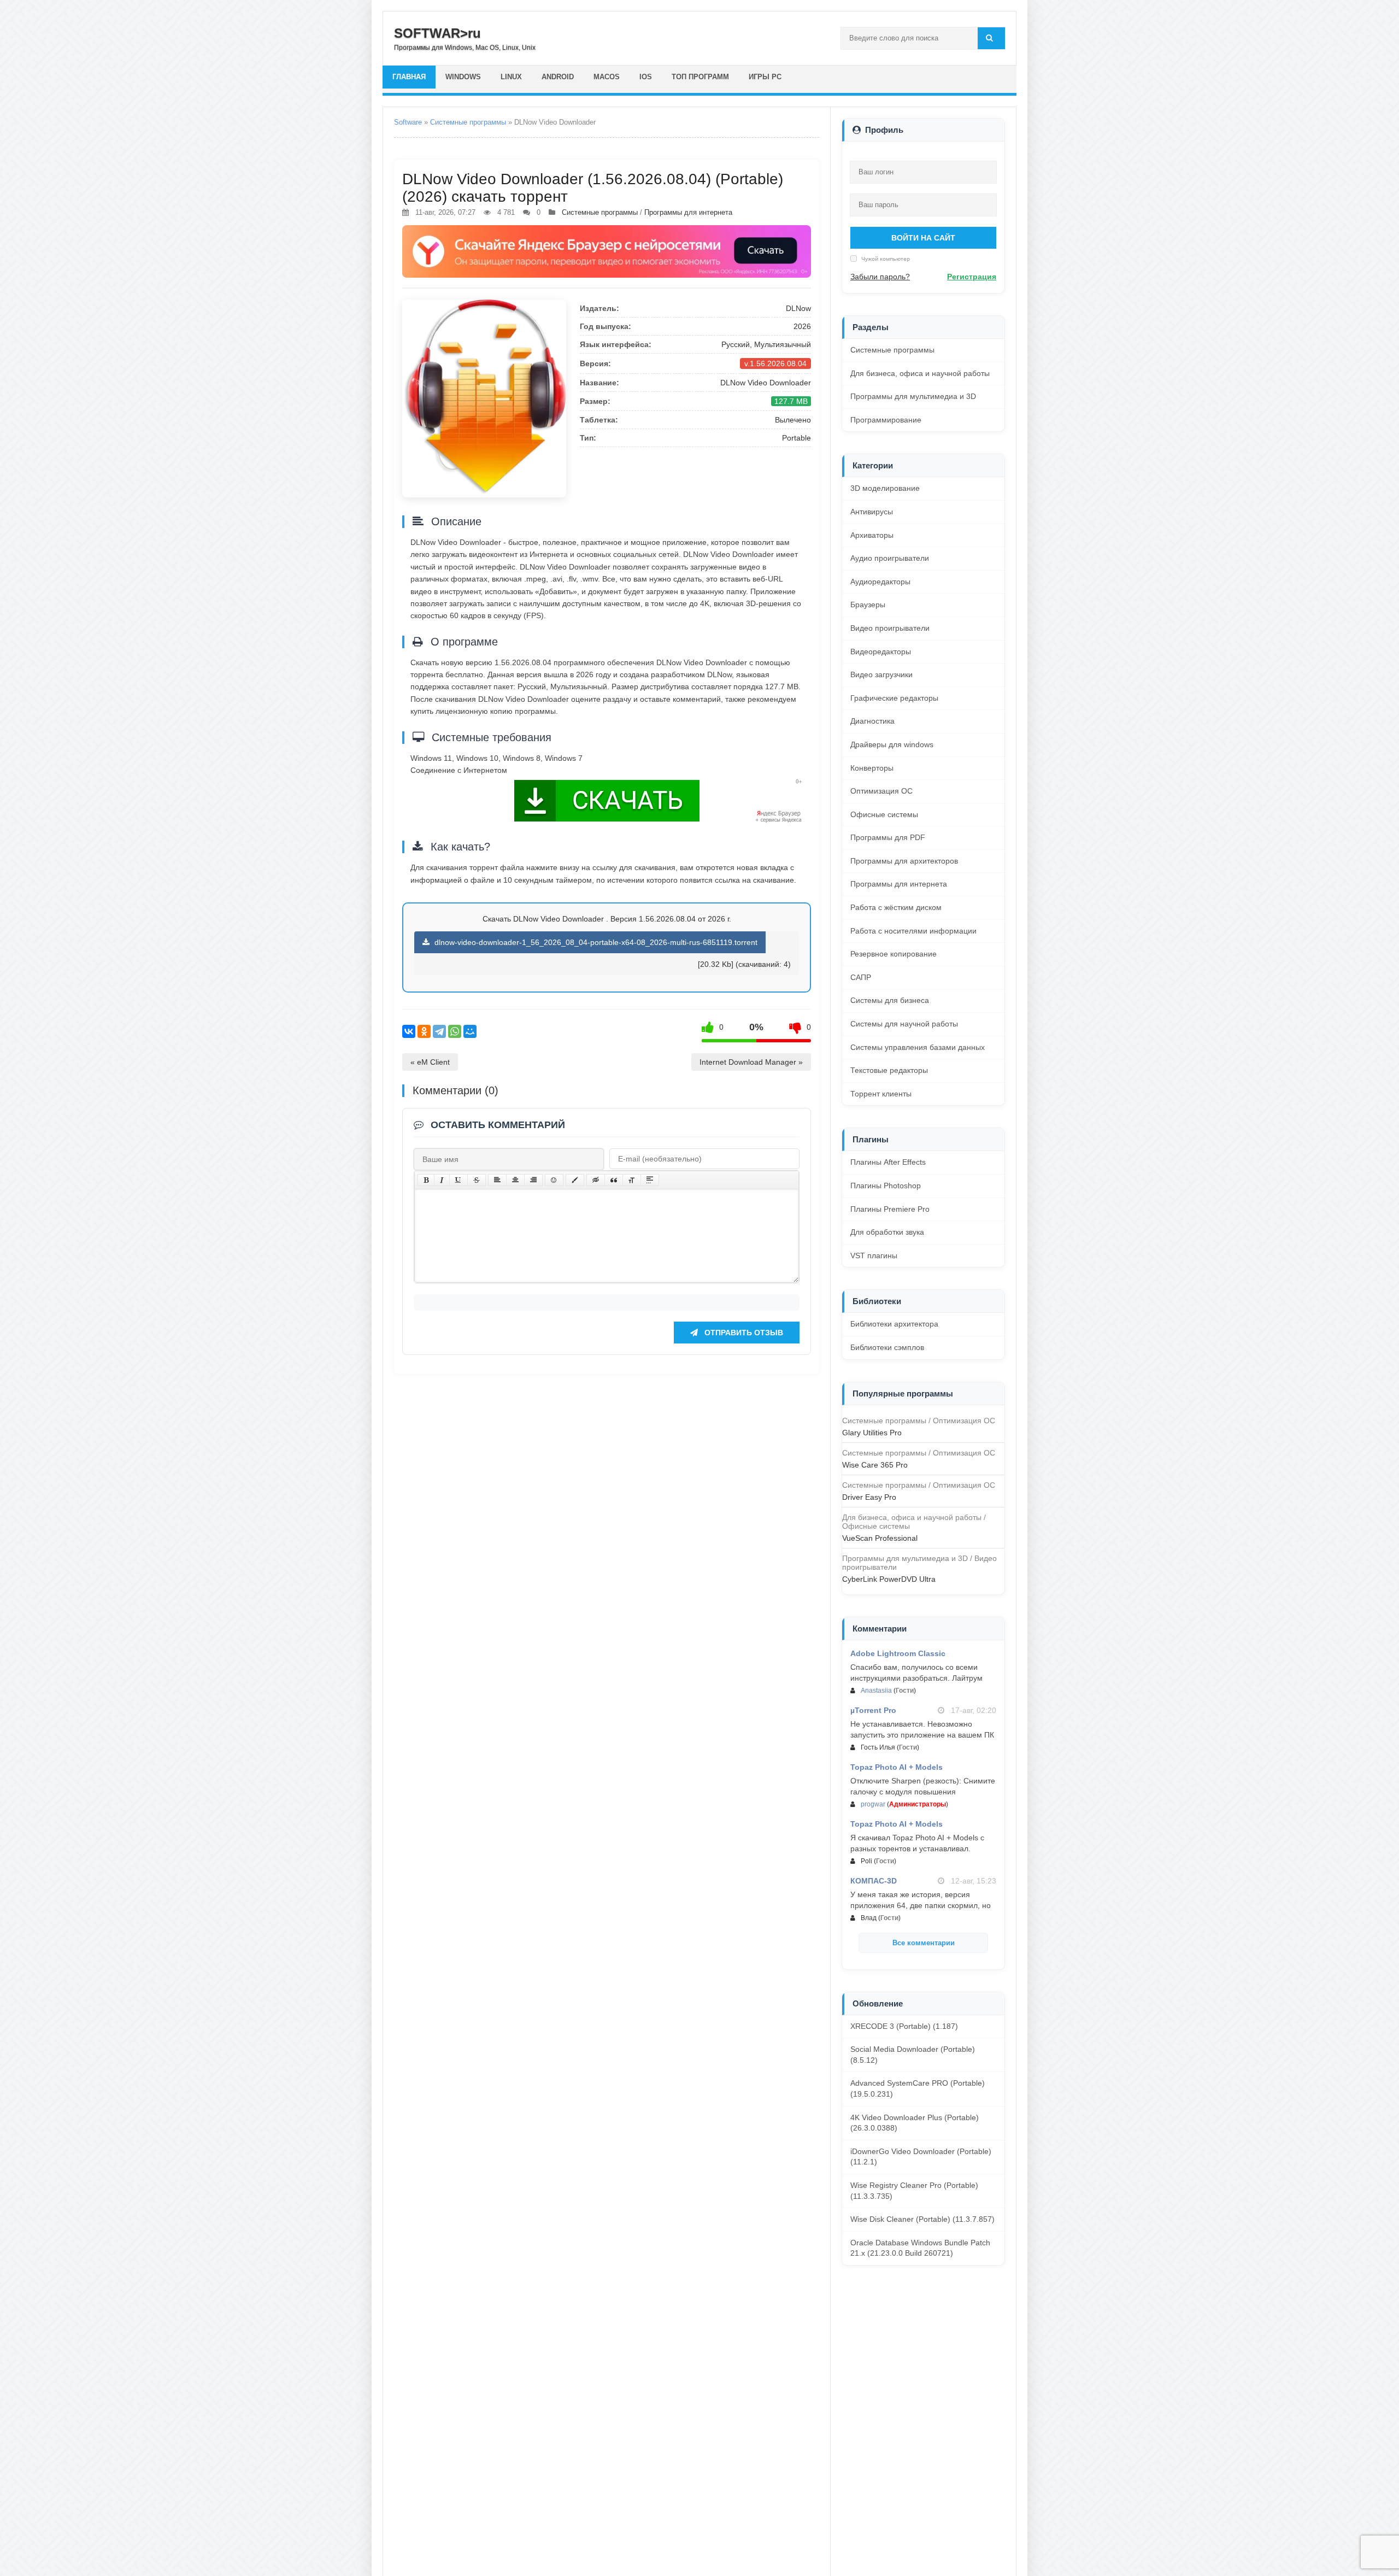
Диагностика (872, 721)
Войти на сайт (923, 238)
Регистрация (972, 277)
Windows (463, 77)
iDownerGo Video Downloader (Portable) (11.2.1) (921, 2157)
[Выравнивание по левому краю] (497, 1180)
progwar (873, 1804)
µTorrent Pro (873, 1710)
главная (409, 77)
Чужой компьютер (885, 259)
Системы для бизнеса (890, 1000)
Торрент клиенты (881, 1094)
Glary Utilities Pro (872, 1433)
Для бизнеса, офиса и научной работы (920, 373)
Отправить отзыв (743, 1333)
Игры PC (765, 77)
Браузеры (868, 605)
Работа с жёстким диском (896, 907)
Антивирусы (872, 512)
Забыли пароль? (880, 277)
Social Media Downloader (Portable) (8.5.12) (913, 2055)
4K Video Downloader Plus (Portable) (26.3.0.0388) (915, 2123)
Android (558, 77)
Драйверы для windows (892, 744)
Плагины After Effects (888, 1162)
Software (408, 122)
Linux (511, 77)
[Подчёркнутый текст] (459, 1180)
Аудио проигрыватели (890, 558)
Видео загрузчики (881, 674)
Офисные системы (884, 814)
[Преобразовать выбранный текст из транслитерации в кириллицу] (632, 1180)
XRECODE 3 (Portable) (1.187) (904, 2026)
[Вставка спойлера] (650, 1180)
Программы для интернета (688, 212)
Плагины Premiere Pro (890, 1209)
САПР (861, 977)
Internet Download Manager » (751, 1062)
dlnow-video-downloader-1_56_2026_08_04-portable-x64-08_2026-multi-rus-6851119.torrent (595, 942)
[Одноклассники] (424, 1031)
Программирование (886, 420)
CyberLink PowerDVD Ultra (889, 1579)
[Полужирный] (426, 1180)
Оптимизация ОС (881, 791)
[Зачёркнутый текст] (477, 1180)
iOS (646, 77)
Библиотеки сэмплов (887, 1347)
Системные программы (468, 122)
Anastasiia (876, 1691)
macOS (607, 77)
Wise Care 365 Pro (875, 1465)
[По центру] (515, 1180)
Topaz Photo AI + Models (897, 1767)
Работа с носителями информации (913, 931)
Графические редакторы (894, 698)
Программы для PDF (888, 837)
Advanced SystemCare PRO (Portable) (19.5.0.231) (918, 2088)
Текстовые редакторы (889, 1070)
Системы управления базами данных (918, 1047)
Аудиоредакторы (880, 582)
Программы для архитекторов (904, 861)
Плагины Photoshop (886, 1186)
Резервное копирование (894, 954)
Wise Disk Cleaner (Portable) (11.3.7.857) (922, 2219)
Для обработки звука (887, 1232)
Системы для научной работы (904, 1024)
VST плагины (874, 1255)
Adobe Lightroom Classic (898, 1653)
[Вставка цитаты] (614, 1180)
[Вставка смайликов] (554, 1180)
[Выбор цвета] (575, 1180)
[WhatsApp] (455, 1031)
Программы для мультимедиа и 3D (913, 396)
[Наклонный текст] (442, 1180)
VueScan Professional (880, 1538)
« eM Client (430, 1062)
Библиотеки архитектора (894, 1324)
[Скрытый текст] (596, 1180)
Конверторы (872, 768)
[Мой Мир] (470, 1031)
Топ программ (700, 77)
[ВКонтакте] (409, 1031)
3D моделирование (885, 488)
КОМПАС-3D (874, 1881)
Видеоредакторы (881, 652)
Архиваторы (872, 535)
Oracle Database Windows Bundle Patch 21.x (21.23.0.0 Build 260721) (920, 2248)
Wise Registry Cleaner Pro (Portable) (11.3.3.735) (914, 2191)
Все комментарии (924, 1943)
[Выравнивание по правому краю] (533, 1180)
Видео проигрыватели (890, 628)
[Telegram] (439, 1031)
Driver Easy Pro (869, 1497)
